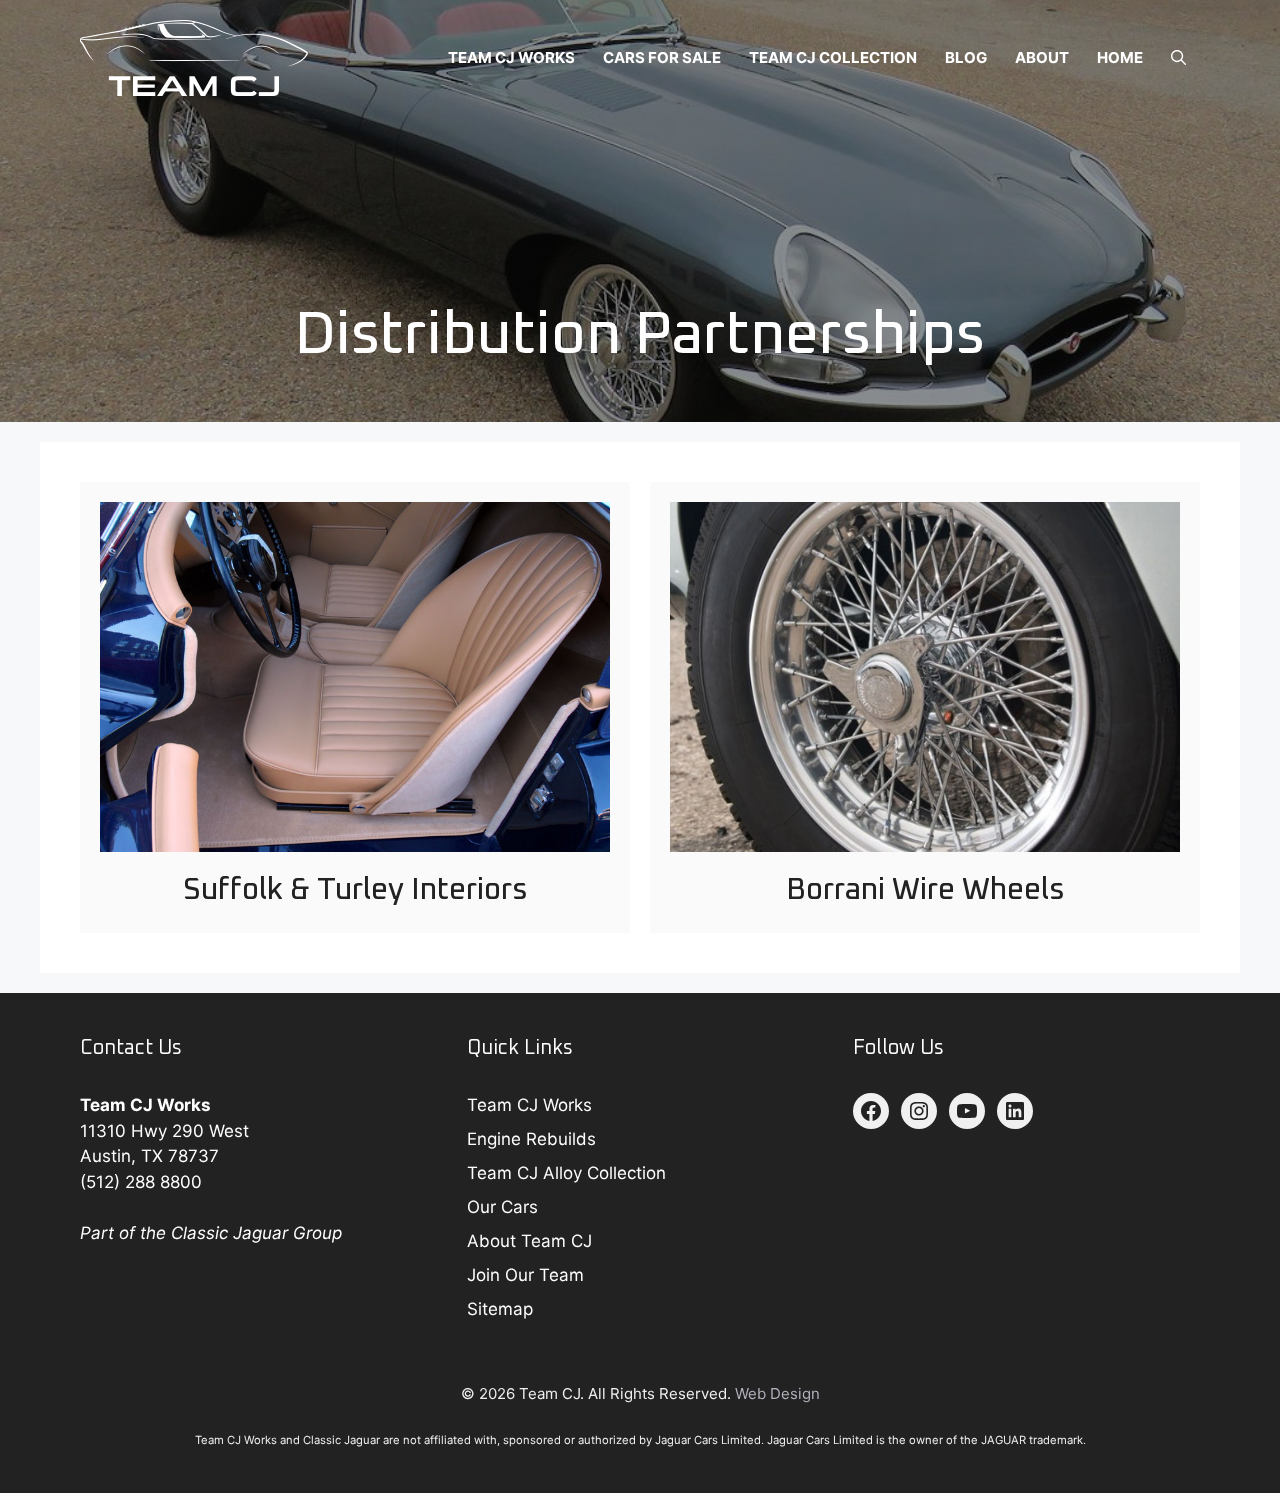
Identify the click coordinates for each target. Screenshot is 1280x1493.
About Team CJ (529, 1241)
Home (1120, 57)
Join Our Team (525, 1275)
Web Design (777, 1393)
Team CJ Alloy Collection (566, 1173)
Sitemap (500, 1309)
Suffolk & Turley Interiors (355, 890)
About (1042, 57)
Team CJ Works (511, 57)
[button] (1178, 58)
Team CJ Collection (833, 57)
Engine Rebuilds (531, 1139)
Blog (966, 57)
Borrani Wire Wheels (925, 890)
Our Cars (502, 1207)
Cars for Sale (662, 57)
